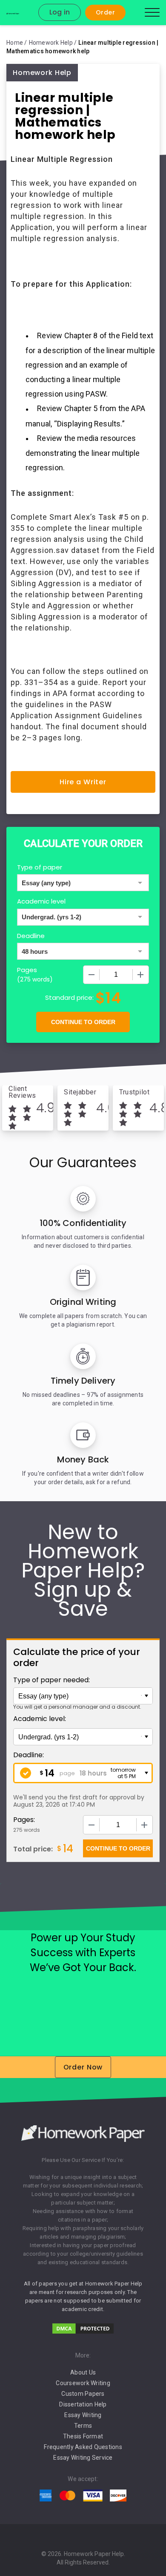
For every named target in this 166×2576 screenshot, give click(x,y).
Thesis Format (83, 2436)
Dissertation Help (83, 2404)
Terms (83, 2426)
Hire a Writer (83, 782)
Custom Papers (83, 2394)
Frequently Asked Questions (83, 2447)
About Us (83, 2372)
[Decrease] (92, 975)
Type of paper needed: (52, 1680)
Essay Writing (83, 2415)
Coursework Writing (83, 2383)
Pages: (24, 1820)
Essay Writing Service (83, 2458)
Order (105, 12)
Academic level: (40, 1719)
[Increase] (140, 975)
